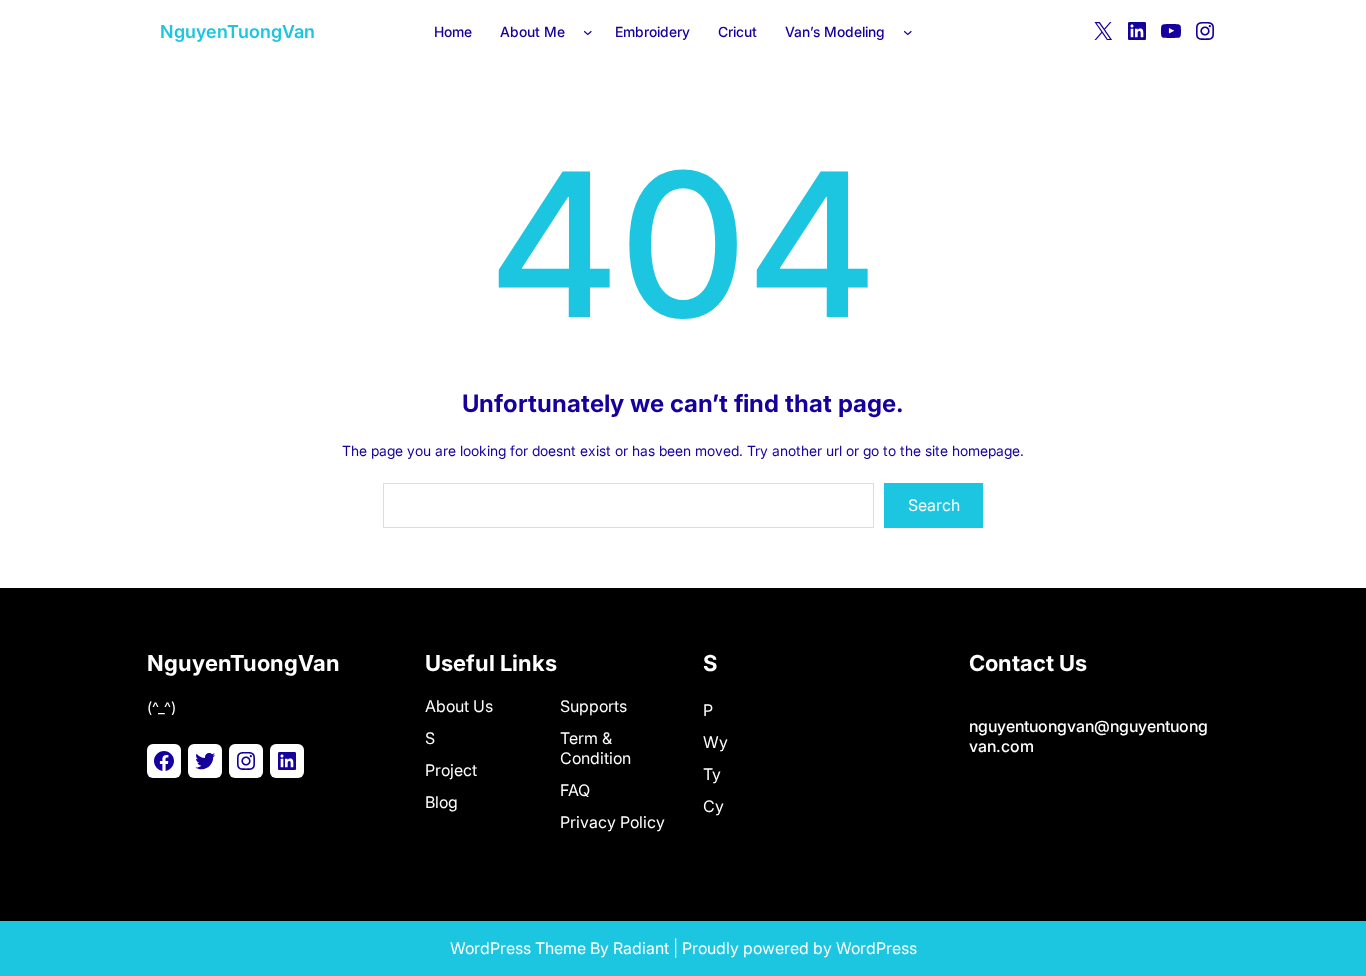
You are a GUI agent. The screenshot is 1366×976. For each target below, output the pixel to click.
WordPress (876, 948)
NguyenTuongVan (237, 31)
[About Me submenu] (592, 31)
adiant (646, 948)
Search (934, 505)
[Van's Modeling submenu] (912, 31)
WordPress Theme (518, 948)
